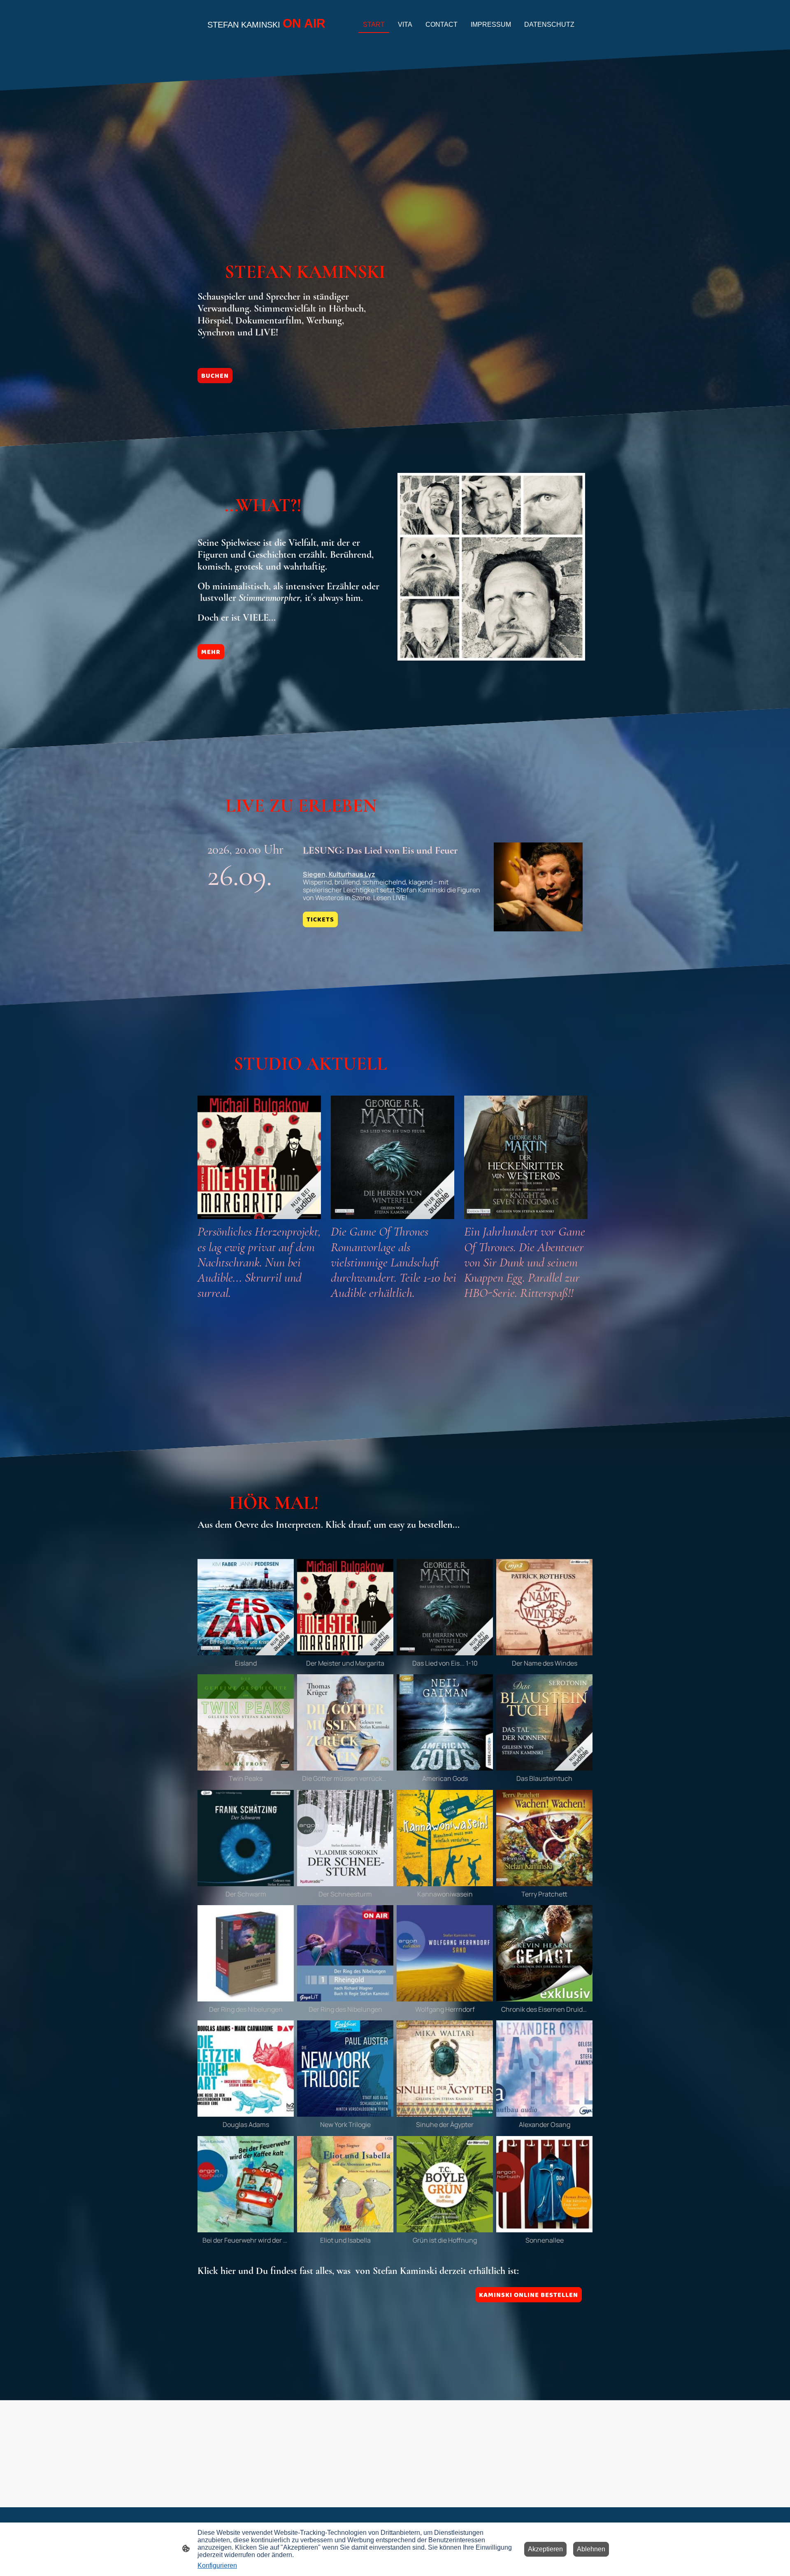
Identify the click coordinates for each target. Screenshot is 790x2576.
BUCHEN (215, 376)
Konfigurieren (217, 2566)
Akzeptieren (545, 2549)
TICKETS (320, 919)
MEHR (211, 652)
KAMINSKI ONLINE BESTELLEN (529, 2295)
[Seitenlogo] (268, 39)
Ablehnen (591, 2549)
